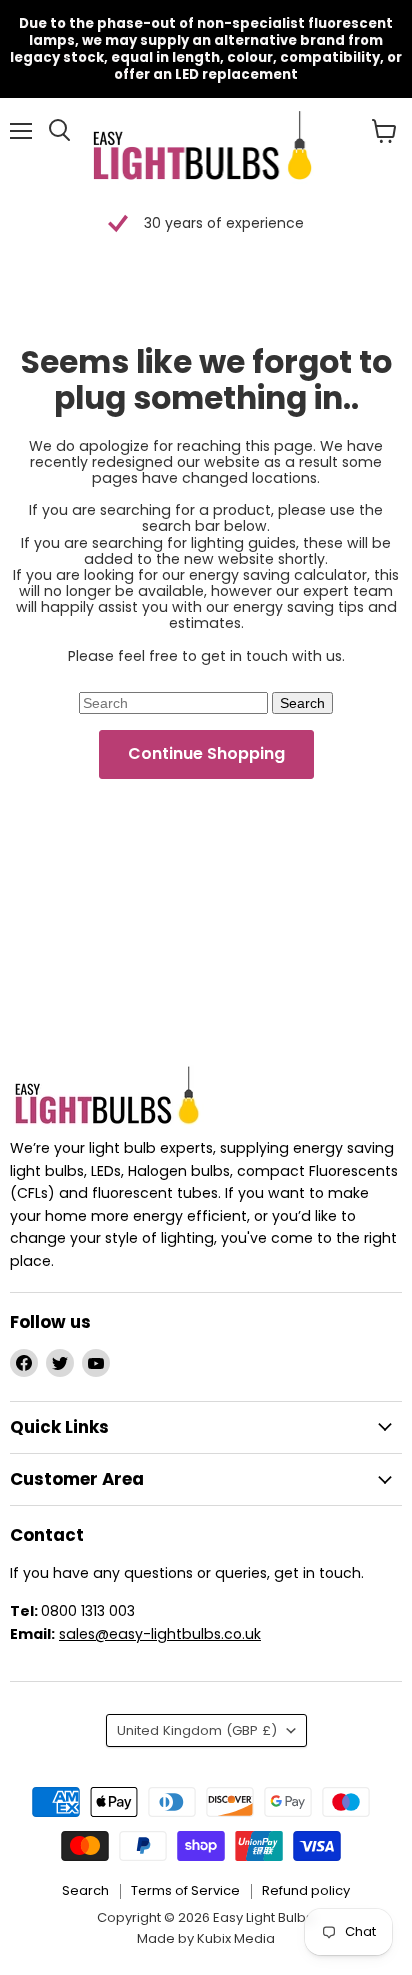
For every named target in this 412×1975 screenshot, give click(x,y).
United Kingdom (197, 1730)
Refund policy (306, 1890)
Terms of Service (185, 1890)
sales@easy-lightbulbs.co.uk (160, 1634)
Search (85, 1890)
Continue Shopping (206, 753)
